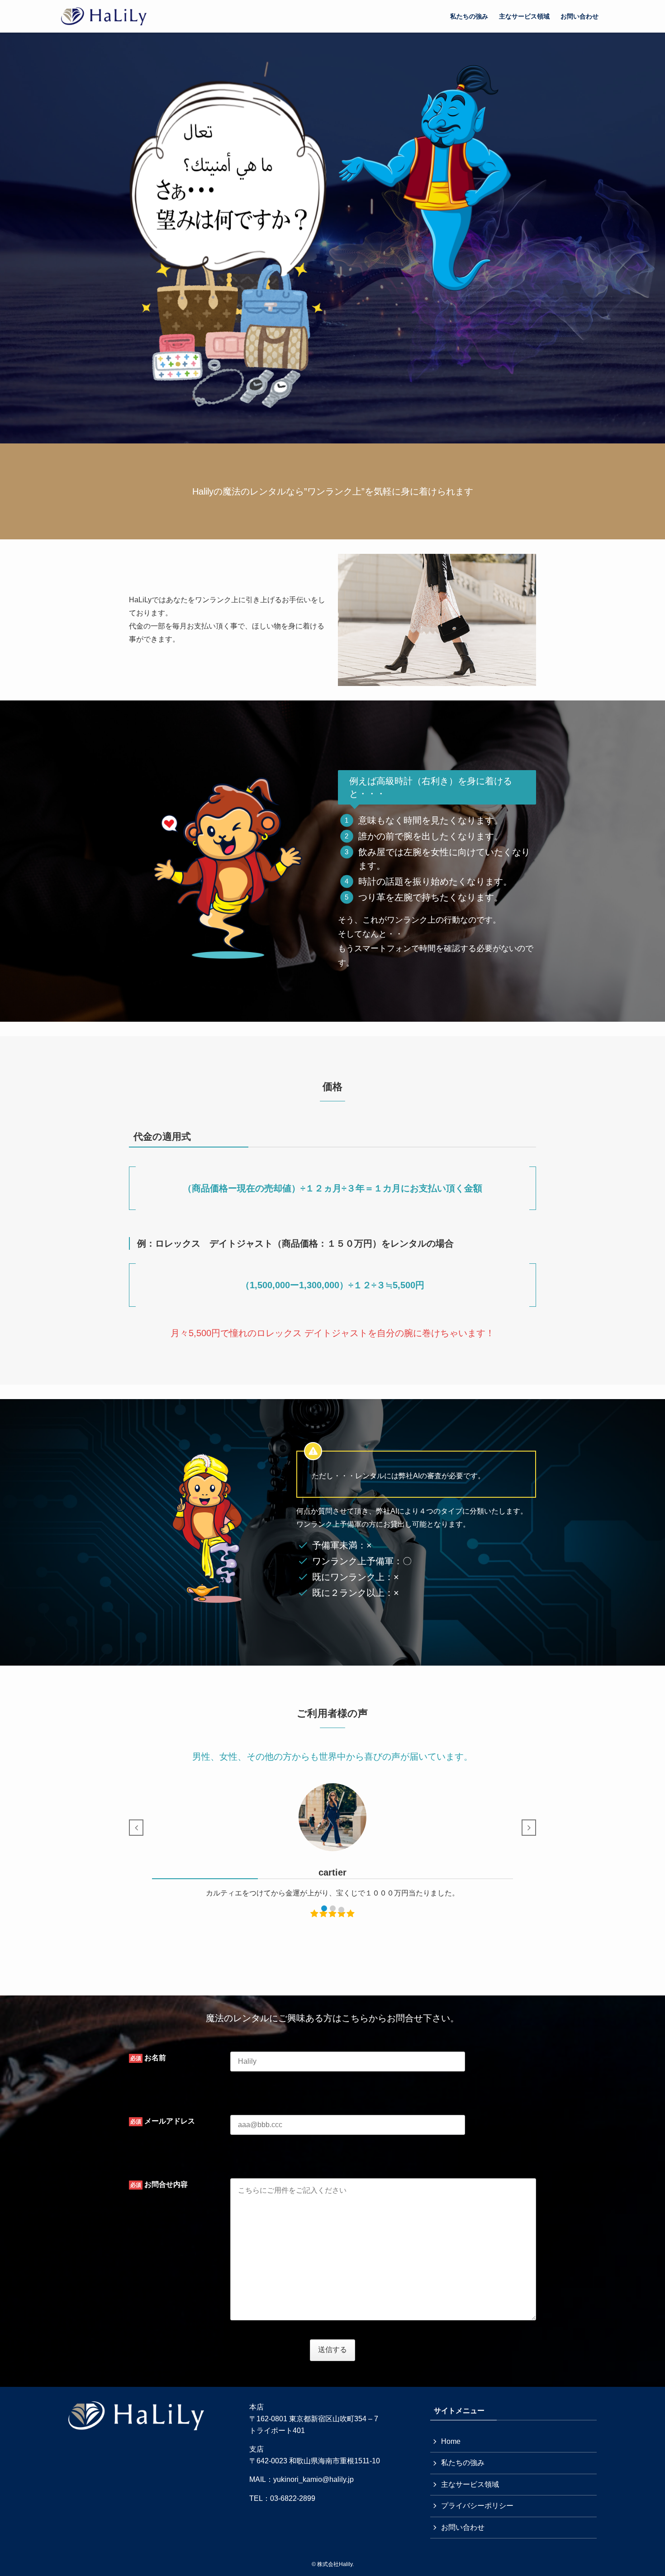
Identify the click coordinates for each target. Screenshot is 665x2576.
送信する (332, 2350)
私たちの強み (463, 2463)
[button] (324, 1908)
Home (451, 2441)
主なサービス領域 (470, 2484)
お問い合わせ (463, 2527)
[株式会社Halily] (104, 16)
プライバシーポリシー (477, 2506)
